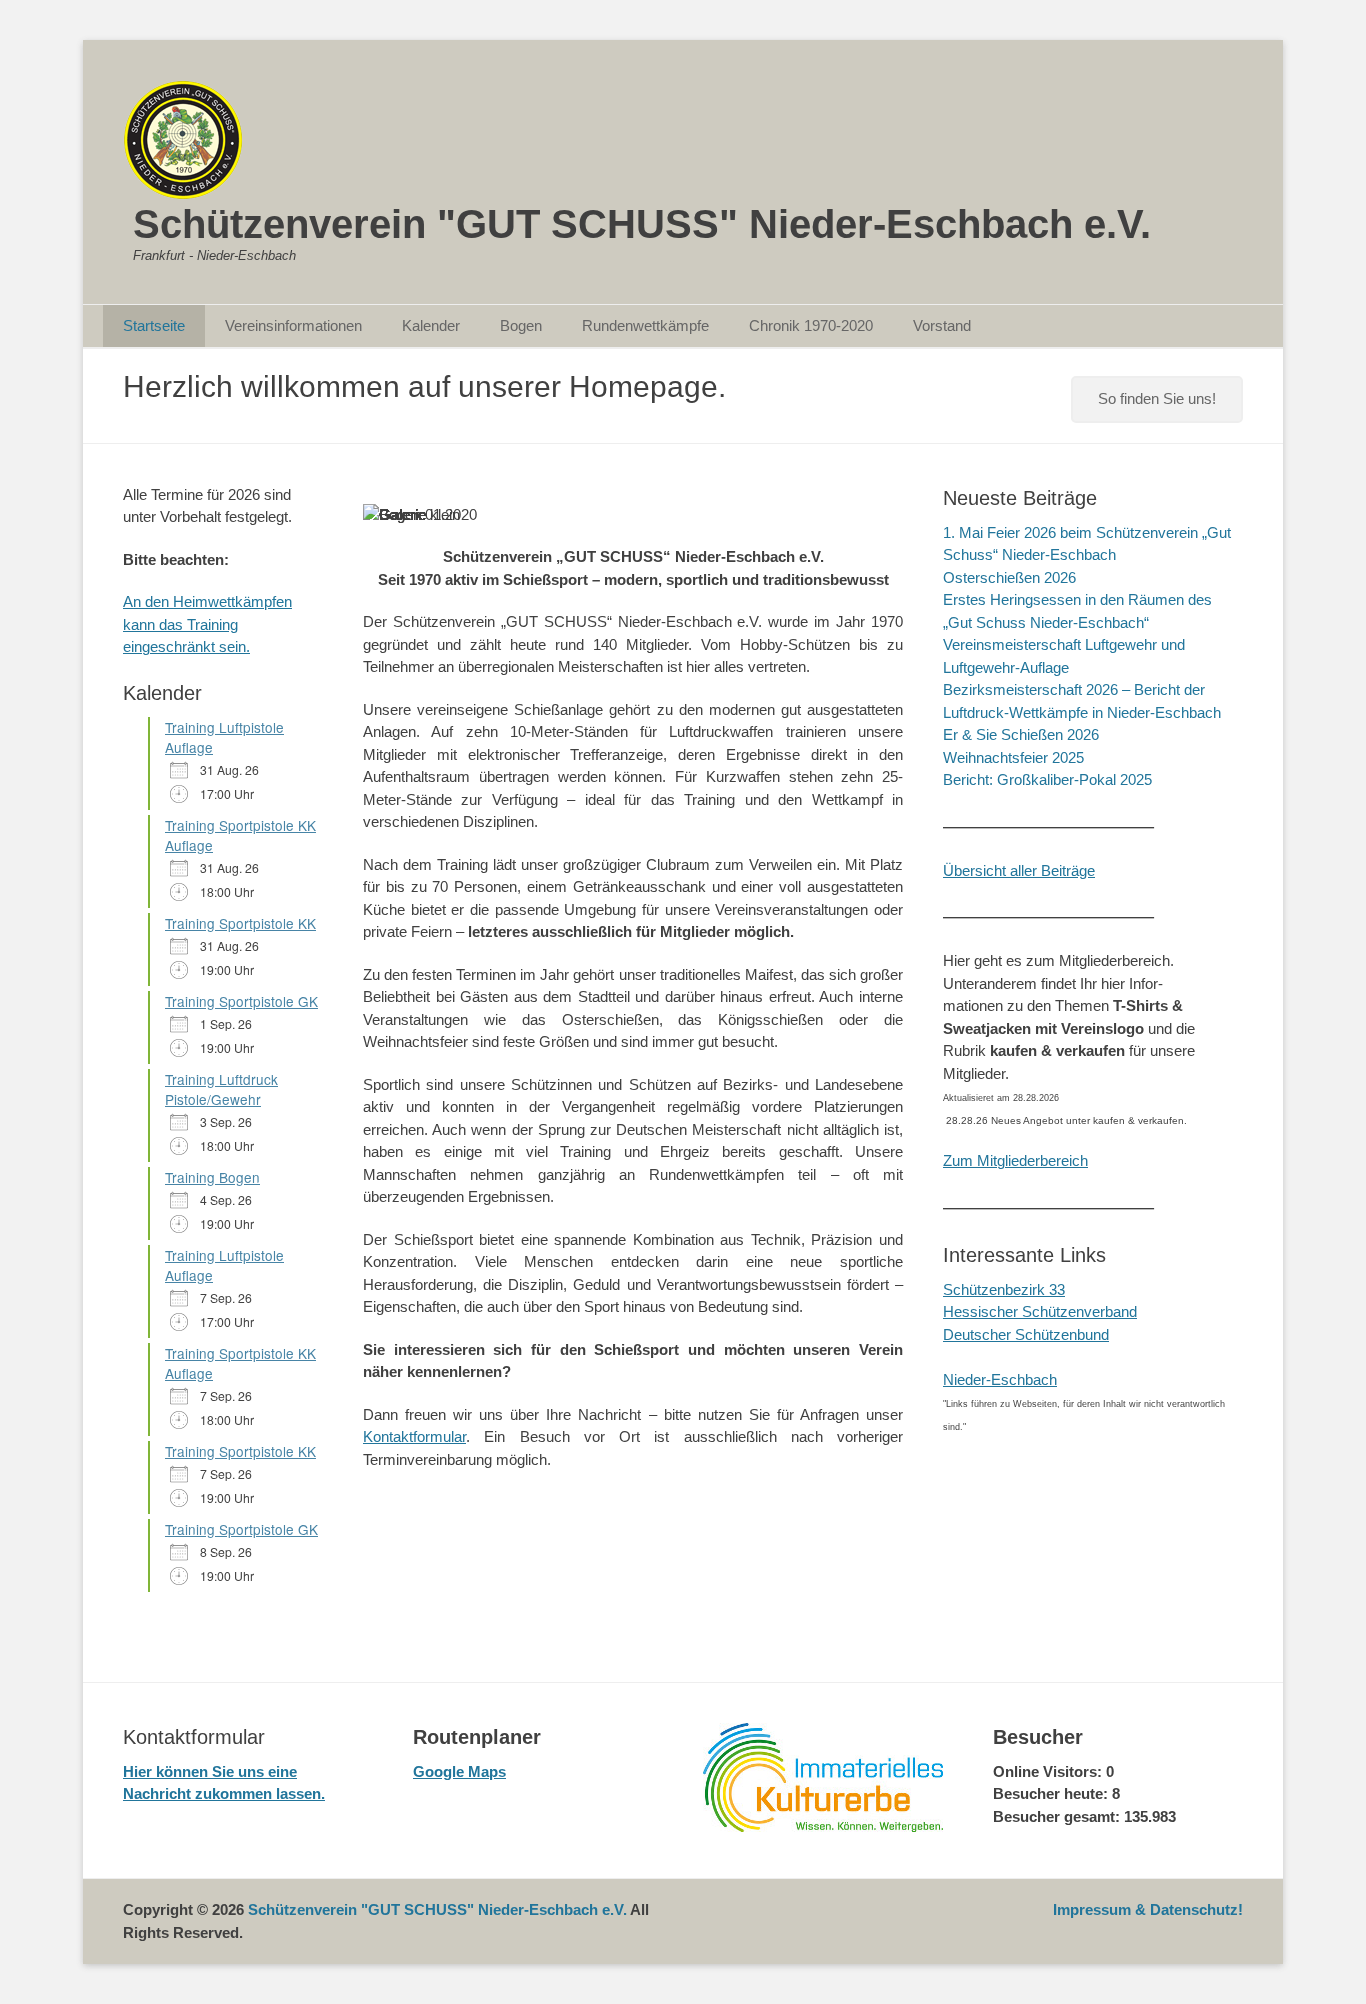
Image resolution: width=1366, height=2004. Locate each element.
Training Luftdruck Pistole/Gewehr (221, 1089)
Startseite (154, 325)
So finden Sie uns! (1157, 398)
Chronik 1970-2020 (811, 325)
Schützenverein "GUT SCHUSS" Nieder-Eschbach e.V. (642, 224)
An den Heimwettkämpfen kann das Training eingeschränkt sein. (207, 624)
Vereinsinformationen (293, 325)
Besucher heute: (1052, 1793)
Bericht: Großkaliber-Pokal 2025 (1047, 779)
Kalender (431, 325)
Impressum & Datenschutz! (1148, 1909)
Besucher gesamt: (1058, 1816)
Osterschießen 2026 (1009, 577)
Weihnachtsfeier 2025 (1013, 757)
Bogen (521, 325)
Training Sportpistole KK (240, 923)
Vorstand (942, 325)
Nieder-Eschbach (1000, 1379)
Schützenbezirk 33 (1004, 1289)
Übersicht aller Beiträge (1019, 870)
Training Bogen (212, 1177)
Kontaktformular (414, 1436)
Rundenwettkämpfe (645, 325)
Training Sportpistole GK (241, 1001)
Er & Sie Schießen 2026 (1021, 734)
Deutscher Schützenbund (1026, 1334)
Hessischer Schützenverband (1040, 1311)
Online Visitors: (1049, 1771)
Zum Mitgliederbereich (1015, 1160)
